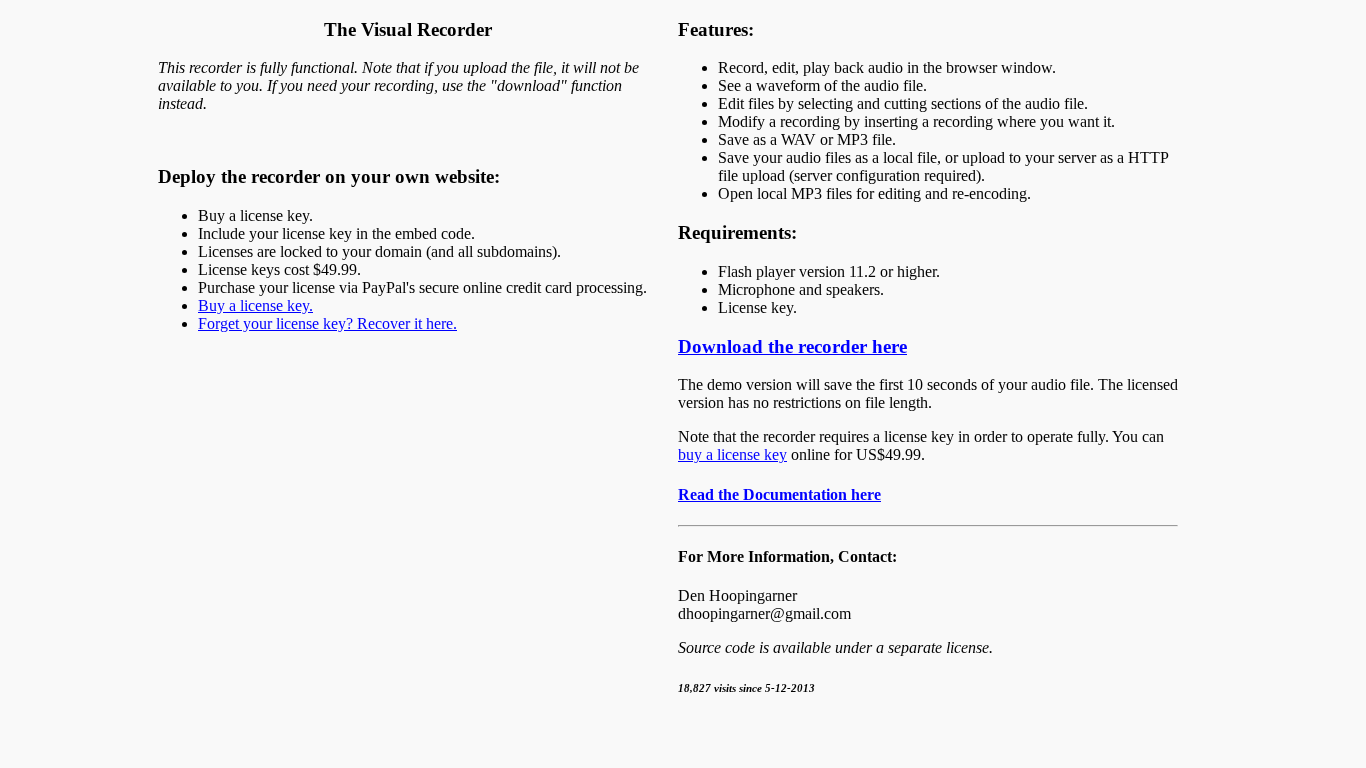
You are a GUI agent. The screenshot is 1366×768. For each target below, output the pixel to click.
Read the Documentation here (779, 494)
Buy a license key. (255, 305)
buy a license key (732, 454)
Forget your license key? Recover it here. (327, 323)
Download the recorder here (792, 346)
